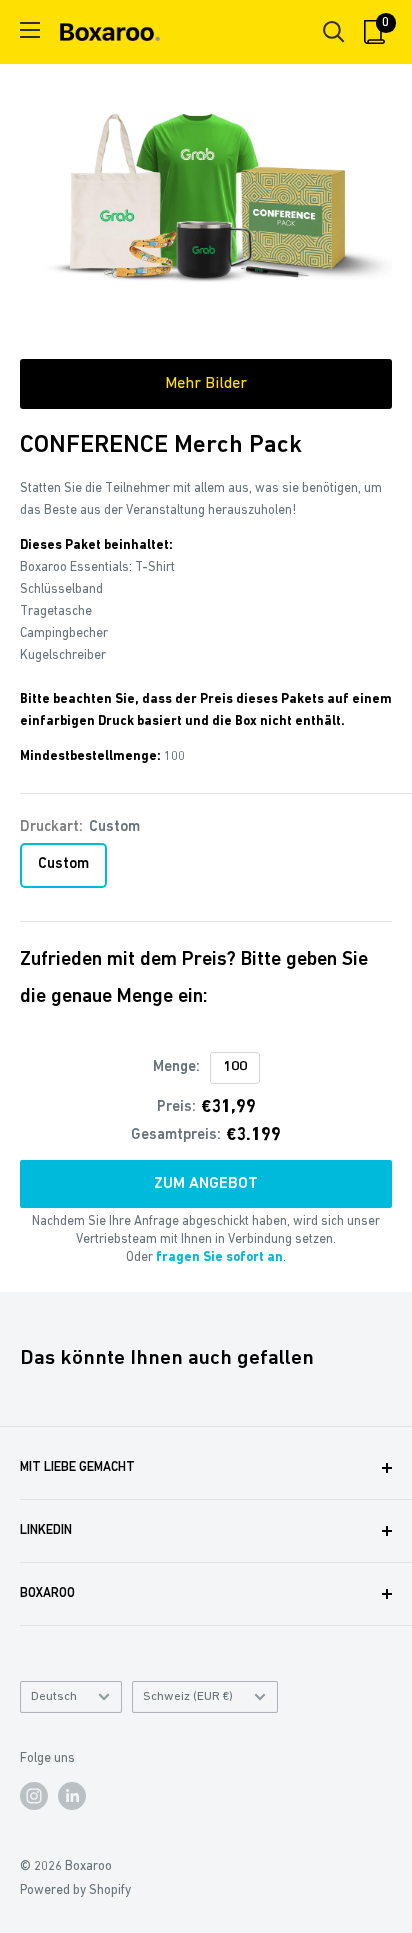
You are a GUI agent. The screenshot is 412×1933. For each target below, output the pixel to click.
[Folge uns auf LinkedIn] (72, 1796)
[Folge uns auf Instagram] (34, 1796)
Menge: (176, 1067)
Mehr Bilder (206, 384)
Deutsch (54, 1696)
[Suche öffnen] (334, 32)
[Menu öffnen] (30, 30)
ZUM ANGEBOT (206, 1184)
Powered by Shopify (75, 1890)
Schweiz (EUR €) (188, 1696)
